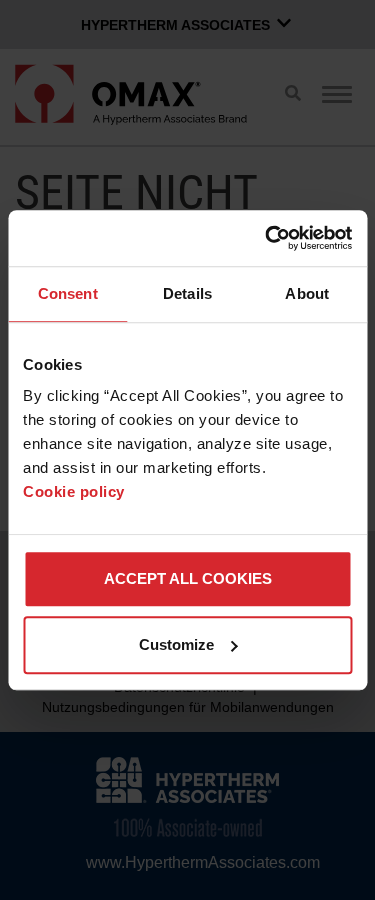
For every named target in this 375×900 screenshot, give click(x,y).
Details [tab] (187, 293)
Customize (176, 644)
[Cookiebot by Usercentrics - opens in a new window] (267, 238)
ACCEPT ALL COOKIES (188, 578)
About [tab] (307, 293)
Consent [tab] (68, 293)
